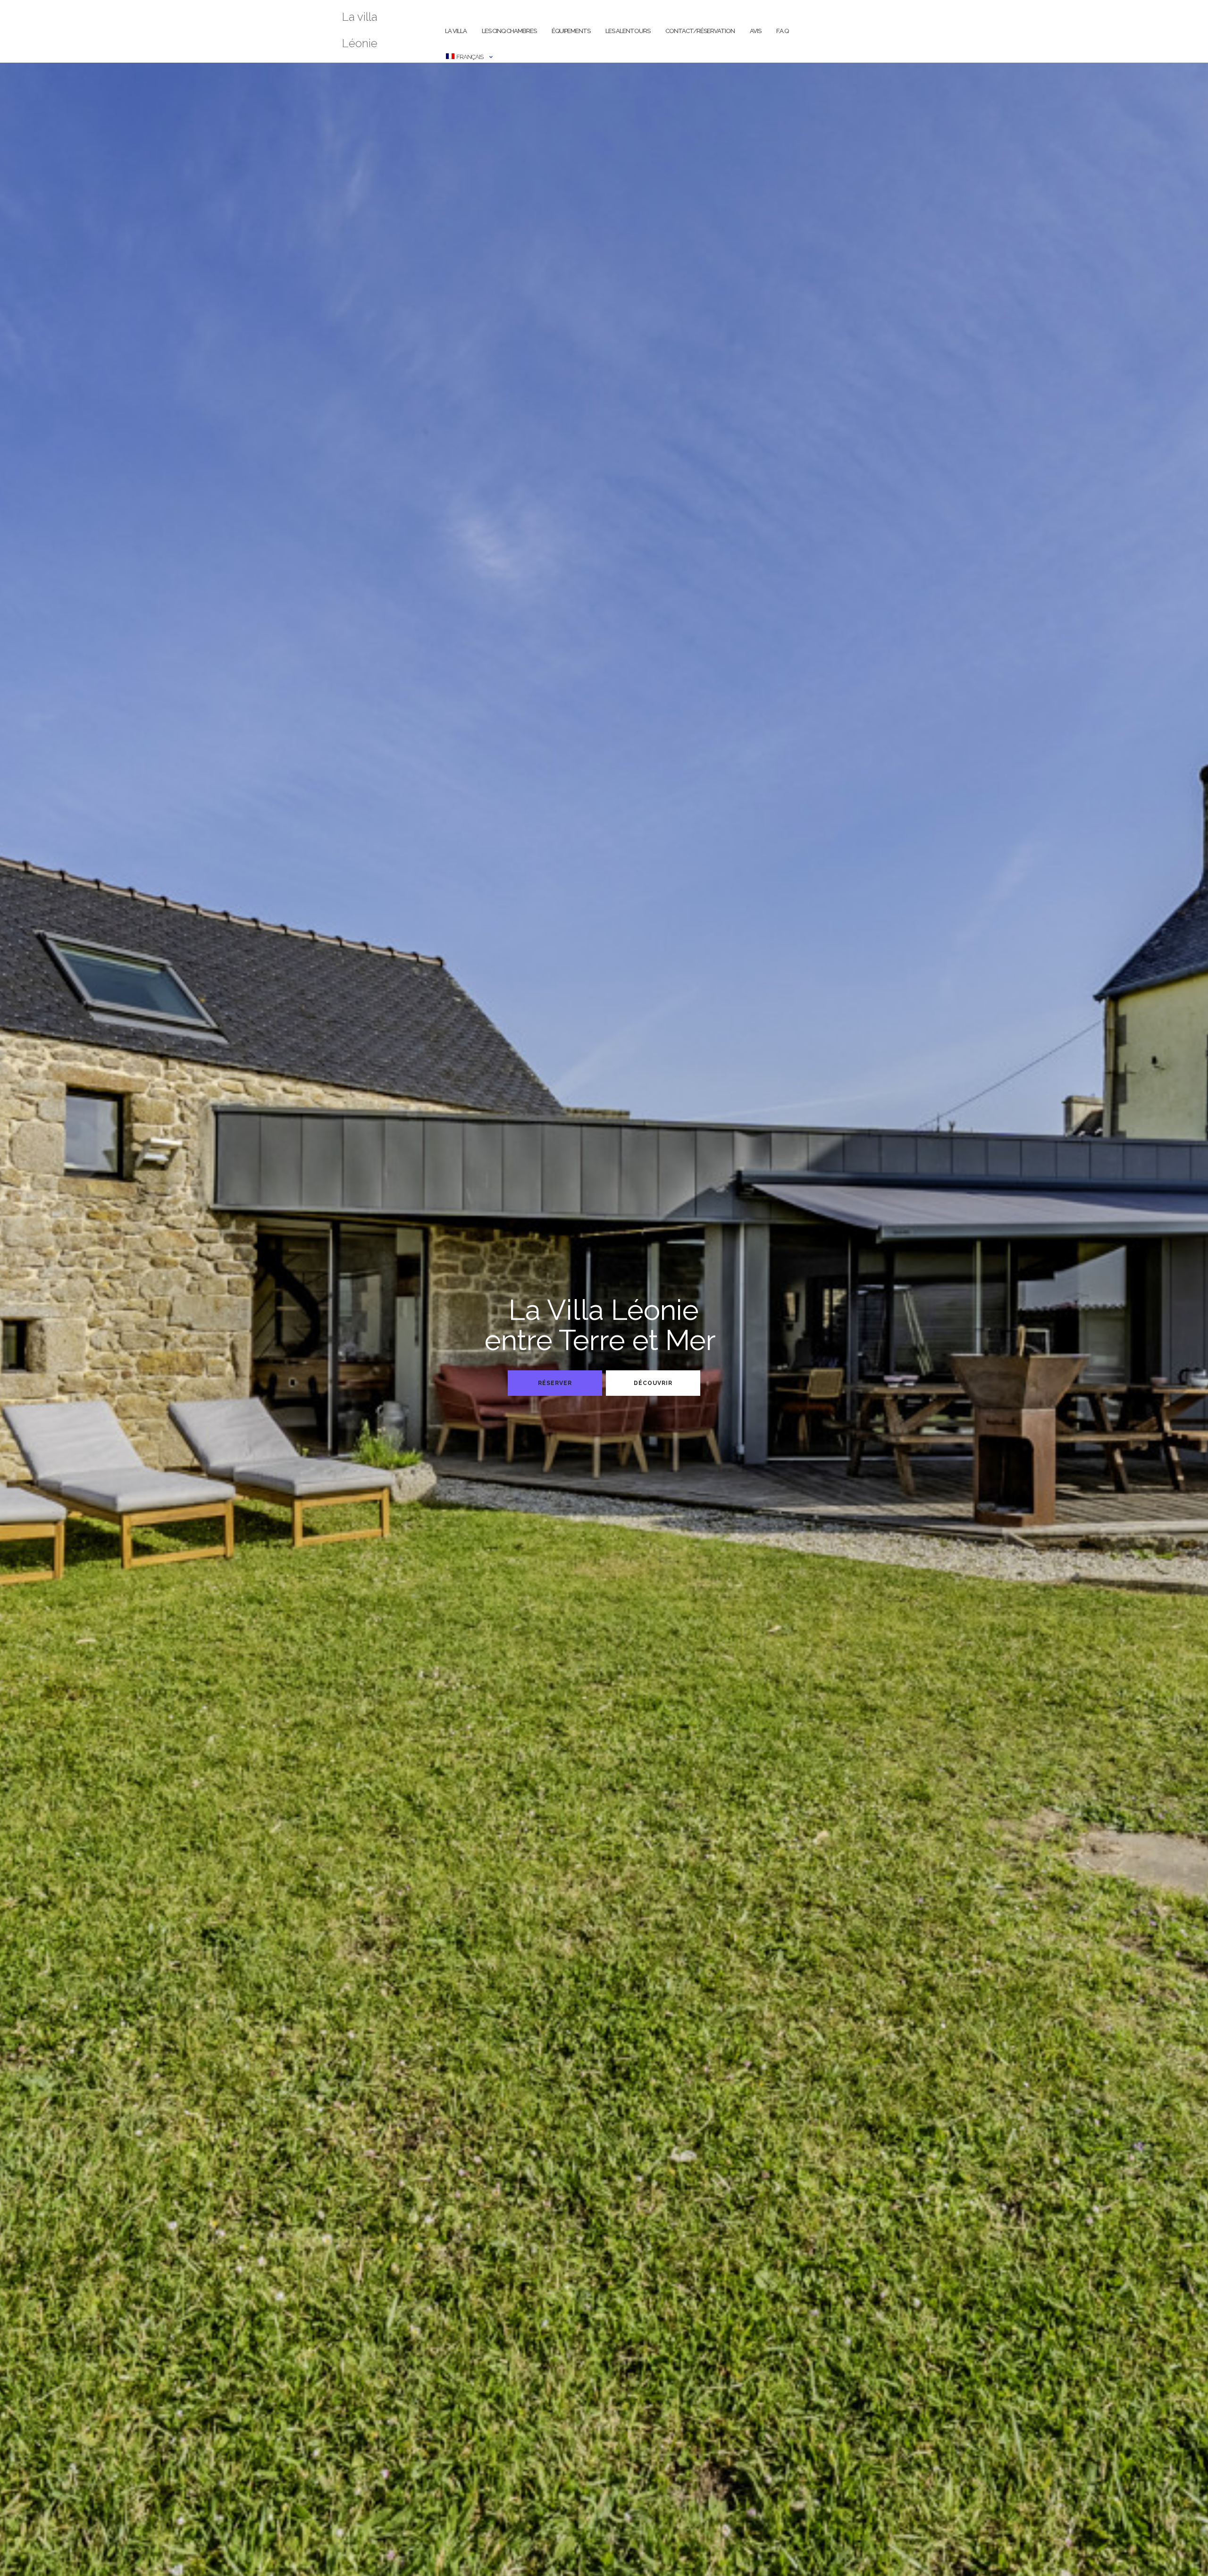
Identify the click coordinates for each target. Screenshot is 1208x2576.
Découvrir (653, 1383)
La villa (456, 31)
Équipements (571, 31)
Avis (755, 31)
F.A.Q (782, 31)
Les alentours (628, 31)
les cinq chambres (509, 31)
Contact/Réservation (700, 31)
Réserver (555, 1383)
